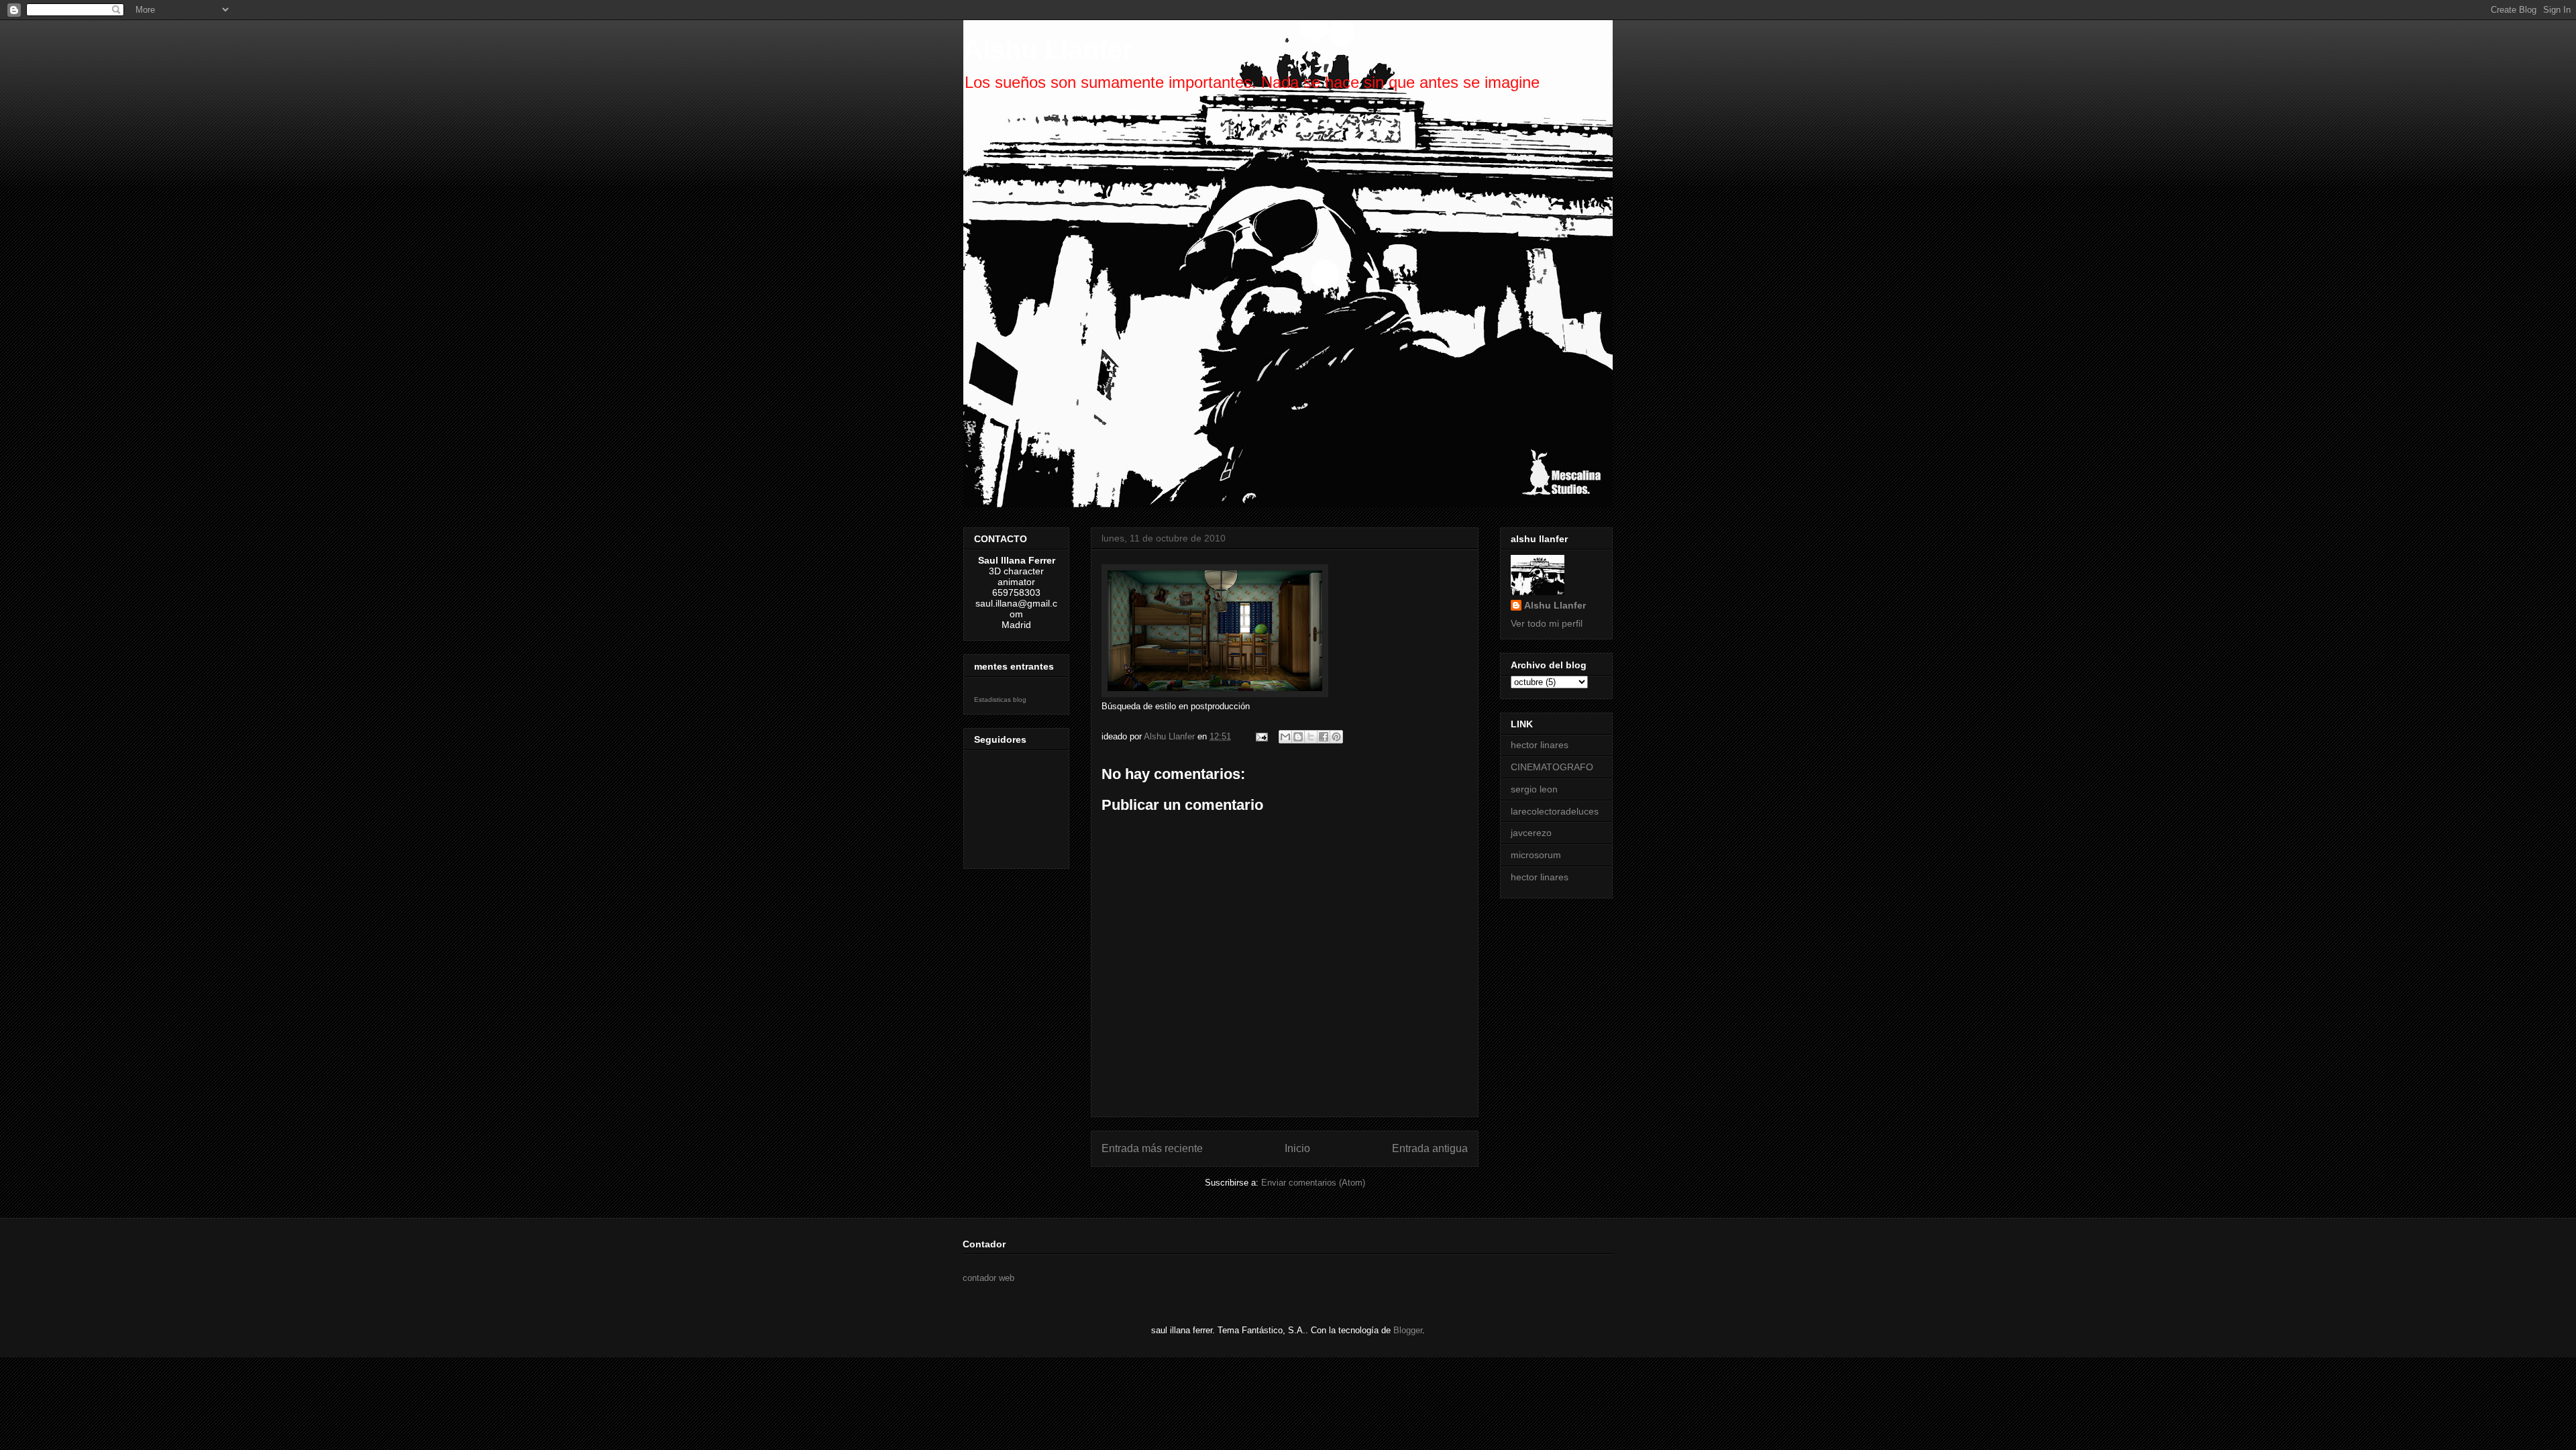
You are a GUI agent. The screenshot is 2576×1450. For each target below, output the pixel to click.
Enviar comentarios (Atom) (1313, 1183)
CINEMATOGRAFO (1552, 767)
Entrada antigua (1430, 1148)
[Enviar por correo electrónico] (1285, 737)
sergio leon (1534, 789)
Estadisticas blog (1000, 700)
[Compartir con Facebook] (1324, 737)
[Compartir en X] (1311, 737)
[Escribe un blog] (1298, 737)
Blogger (1408, 1330)
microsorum (1536, 855)
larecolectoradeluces (1555, 811)
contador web (988, 1278)
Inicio (1297, 1148)
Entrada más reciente (1152, 1148)
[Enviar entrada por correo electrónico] (1261, 736)
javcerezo (1531, 833)
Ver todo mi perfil (1547, 623)
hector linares (1540, 745)
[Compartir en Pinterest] (1336, 737)
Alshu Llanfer (1048, 50)
